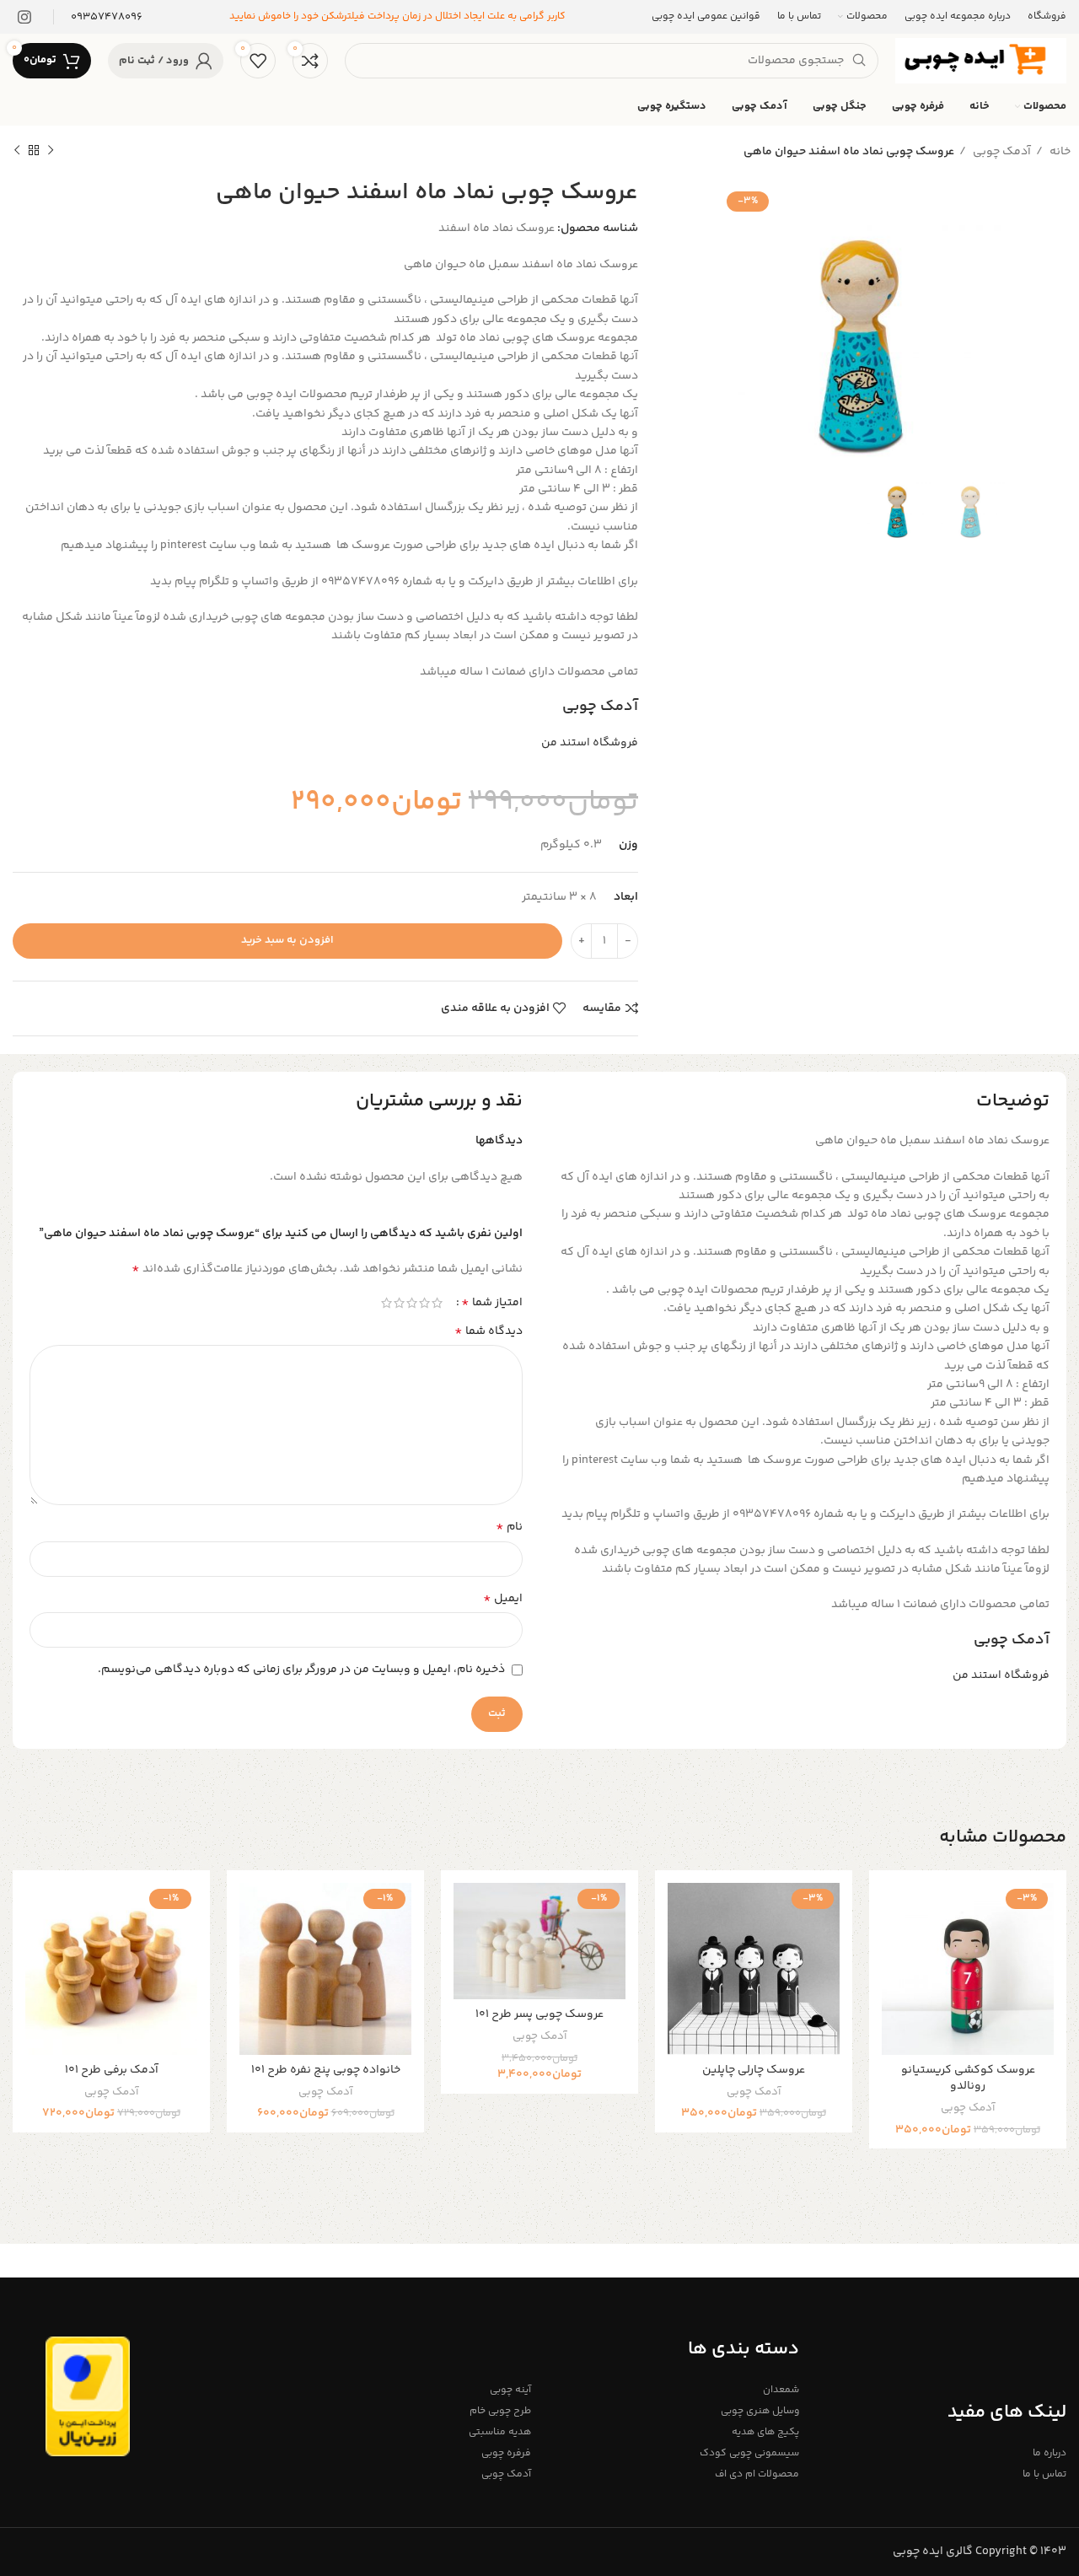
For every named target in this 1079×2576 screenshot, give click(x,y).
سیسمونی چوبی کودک (749, 2453)
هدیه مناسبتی (500, 2432)
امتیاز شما (492, 1303)
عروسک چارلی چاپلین (754, 2070)
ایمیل (503, 1599)
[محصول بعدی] (17, 151)
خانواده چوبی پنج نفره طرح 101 (326, 2070)
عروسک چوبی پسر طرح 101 (539, 2014)
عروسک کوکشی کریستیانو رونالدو (968, 2079)
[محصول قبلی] (51, 151)
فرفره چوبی (506, 2453)
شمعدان (781, 2390)
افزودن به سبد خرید (287, 940)
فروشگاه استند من (590, 743)
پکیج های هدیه (765, 2432)
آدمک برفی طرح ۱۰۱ (112, 2070)
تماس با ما (1044, 2474)
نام (509, 1527)
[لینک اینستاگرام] (24, 17)
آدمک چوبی (1001, 152)
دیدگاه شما (489, 1331)
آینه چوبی (510, 2390)
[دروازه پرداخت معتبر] (88, 2396)
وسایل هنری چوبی (760, 2411)
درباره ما (1049, 2453)
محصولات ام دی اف (757, 2474)
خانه (1059, 152)
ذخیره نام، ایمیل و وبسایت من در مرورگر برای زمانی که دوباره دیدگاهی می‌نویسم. (301, 1670)
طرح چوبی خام (500, 2411)
